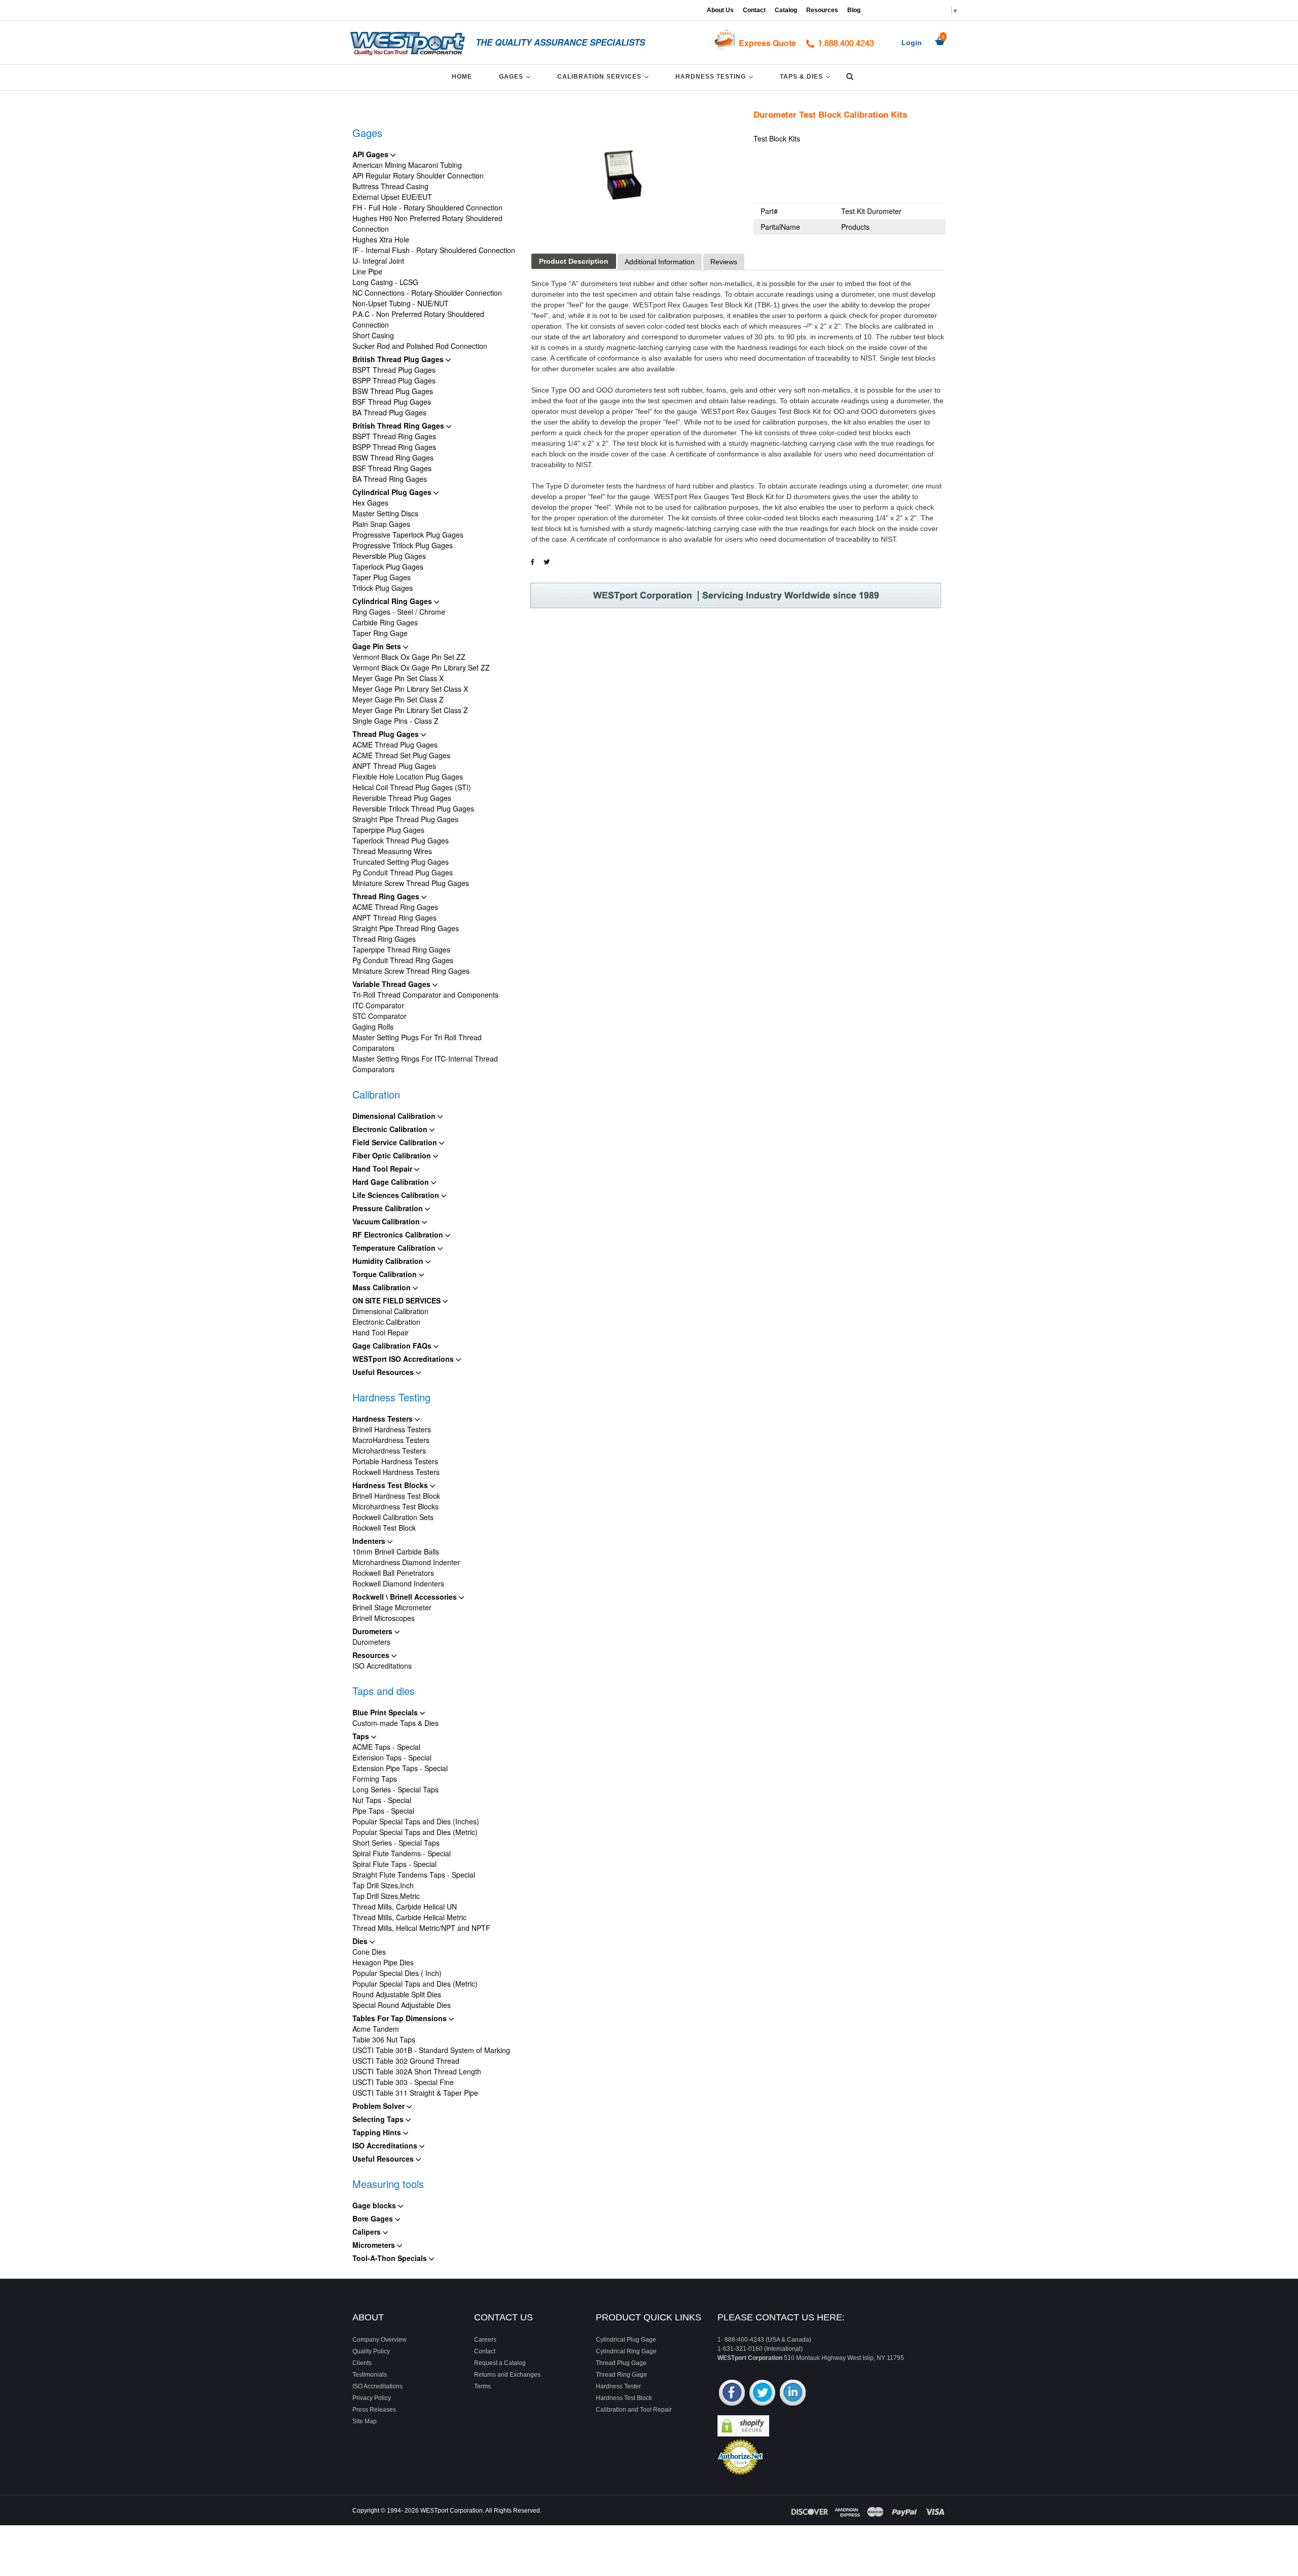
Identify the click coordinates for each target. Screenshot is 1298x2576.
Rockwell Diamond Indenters (398, 1583)
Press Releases (374, 2410)
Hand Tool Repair (383, 1169)
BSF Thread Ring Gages (392, 468)
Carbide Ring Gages (385, 622)
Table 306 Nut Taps (384, 2039)
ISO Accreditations (382, 1666)
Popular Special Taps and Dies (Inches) (416, 1821)
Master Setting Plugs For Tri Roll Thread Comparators (417, 1043)
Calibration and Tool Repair (634, 2410)
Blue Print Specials (386, 1712)
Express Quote (767, 43)
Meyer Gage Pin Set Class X (398, 678)
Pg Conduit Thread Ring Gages (403, 960)
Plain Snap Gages (381, 524)
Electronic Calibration (391, 1129)
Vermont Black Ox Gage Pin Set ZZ (409, 657)
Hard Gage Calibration (392, 1182)
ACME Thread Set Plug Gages (401, 755)
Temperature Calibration (395, 1248)
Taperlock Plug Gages (388, 567)
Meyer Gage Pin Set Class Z (398, 699)
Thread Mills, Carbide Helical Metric (409, 1917)
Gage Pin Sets (378, 646)
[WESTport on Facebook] (732, 2394)
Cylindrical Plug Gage (626, 2340)
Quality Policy (371, 2351)
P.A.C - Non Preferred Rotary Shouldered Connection (418, 319)
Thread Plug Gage (621, 2363)
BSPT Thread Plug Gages (394, 370)
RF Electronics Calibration (399, 1234)
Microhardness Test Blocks (395, 1506)
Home (462, 77)
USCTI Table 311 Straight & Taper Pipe (415, 2093)
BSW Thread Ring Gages (393, 457)
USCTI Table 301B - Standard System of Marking (431, 2050)
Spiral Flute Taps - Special (394, 1864)
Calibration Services (605, 76)
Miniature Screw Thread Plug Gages (411, 883)
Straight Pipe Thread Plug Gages (405, 819)
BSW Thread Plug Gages (393, 391)
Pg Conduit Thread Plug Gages (403, 872)
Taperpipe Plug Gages (388, 830)
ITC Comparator (378, 1005)
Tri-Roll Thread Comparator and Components (425, 995)
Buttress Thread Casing (390, 186)
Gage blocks (375, 2205)
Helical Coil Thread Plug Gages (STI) (412, 787)
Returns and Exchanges (507, 2375)
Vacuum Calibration (387, 1221)
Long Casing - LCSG (385, 282)
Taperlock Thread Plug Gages (401, 840)
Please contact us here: (781, 2317)
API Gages (371, 154)
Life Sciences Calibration (397, 1195)
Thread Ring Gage (621, 2375)
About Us (720, 10)
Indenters (370, 1541)
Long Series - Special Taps (395, 1789)
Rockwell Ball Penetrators (393, 1573)
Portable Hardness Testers (395, 1461)
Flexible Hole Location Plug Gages (408, 777)
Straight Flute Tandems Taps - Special (414, 1875)
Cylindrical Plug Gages (393, 492)
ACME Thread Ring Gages (395, 907)
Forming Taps (375, 1779)
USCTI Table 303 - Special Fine (403, 2082)
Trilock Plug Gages (383, 588)
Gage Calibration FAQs (393, 1346)
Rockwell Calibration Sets (393, 1517)
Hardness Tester (618, 2386)
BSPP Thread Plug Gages (394, 380)
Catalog (786, 10)
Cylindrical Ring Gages (393, 601)
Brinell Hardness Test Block (396, 1496)
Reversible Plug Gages (389, 556)
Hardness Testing (716, 76)
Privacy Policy (372, 2398)
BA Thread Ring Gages (390, 479)
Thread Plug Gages (387, 734)
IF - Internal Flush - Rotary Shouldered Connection (434, 250)
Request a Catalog (500, 2363)
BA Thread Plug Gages (389, 412)
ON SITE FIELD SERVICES (398, 1300)
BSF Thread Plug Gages (392, 402)
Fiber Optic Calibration (393, 1155)
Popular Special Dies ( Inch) (397, 1973)
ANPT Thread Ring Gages (394, 918)
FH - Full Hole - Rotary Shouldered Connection (427, 207)
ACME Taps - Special (386, 1747)
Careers (485, 2340)
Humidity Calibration (389, 1261)
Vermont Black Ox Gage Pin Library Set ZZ (421, 667)
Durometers (373, 1631)
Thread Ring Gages (387, 896)
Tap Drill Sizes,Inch (383, 1885)
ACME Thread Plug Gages (395, 745)
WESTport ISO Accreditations (404, 1359)
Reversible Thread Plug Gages (402, 798)
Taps (362, 1736)
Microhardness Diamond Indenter (406, 1562)
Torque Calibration (386, 1274)
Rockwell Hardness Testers (396, 1472)
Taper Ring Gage (380, 633)
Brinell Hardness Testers (392, 1429)
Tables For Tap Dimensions (401, 2018)
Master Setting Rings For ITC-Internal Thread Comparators (425, 1064)
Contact (754, 10)
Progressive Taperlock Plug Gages (408, 535)
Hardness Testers (384, 1419)
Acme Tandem (376, 2029)
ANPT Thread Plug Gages (394, 766)
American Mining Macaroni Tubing (407, 165)
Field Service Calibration (396, 1142)
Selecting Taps (379, 2119)
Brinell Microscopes (384, 1618)
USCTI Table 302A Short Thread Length (417, 2071)
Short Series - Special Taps (396, 1843)
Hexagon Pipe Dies (383, 1962)
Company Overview (380, 2340)
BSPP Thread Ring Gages (394, 447)
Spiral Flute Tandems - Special (402, 1853)
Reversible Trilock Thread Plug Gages (413, 808)
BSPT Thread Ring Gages (394, 436)
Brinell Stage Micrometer (392, 1607)
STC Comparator (380, 1016)
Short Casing (373, 335)
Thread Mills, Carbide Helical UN (405, 1907)
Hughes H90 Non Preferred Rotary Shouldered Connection (427, 223)
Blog (854, 10)
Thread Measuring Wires (392, 851)
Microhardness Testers (389, 1451)
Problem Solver (380, 2106)
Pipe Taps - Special (383, 1811)
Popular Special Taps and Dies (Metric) (415, 1832)
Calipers (368, 2232)
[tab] (574, 261)
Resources (822, 10)
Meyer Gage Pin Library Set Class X (410, 689)
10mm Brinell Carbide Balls (396, 1551)
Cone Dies (369, 1952)
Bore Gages (374, 2218)
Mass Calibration (383, 1287)
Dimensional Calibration (395, 1116)
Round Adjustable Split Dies (397, 1994)
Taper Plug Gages (382, 577)
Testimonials (370, 2375)
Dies (361, 1941)
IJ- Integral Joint (378, 261)
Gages (516, 76)
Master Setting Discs (385, 513)
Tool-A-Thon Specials (391, 2258)
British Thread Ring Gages (399, 426)
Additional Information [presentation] (660, 262)
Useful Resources (384, 1372)
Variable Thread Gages (392, 984)
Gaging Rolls (373, 1027)
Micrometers (375, 2245)
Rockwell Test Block (384, 1528)
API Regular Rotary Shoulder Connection (418, 175)
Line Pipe (367, 271)
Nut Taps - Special (382, 1800)
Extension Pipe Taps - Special (400, 1768)
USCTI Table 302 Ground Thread (406, 2061)
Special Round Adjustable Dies (402, 2005)
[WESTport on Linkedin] (793, 2394)
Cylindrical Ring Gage (626, 2351)
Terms (482, 2386)
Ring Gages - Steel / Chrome (399, 612)
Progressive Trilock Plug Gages (403, 545)
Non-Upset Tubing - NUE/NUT (401, 303)
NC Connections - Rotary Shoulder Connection (427, 293)
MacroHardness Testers (391, 1440)
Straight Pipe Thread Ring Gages (406, 928)
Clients (362, 2363)
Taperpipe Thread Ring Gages (401, 949)
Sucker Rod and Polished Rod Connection (420, 346)
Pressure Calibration (389, 1208)
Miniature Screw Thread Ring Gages (411, 971)
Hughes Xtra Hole (381, 239)
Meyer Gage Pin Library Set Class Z (410, 710)
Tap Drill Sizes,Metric (386, 1896)
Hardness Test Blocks (391, 1485)
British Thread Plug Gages (399, 359)
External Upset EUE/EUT (392, 197)
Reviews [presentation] (724, 262)
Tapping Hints (378, 2132)
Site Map (365, 2421)
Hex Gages (370, 503)
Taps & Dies (807, 76)
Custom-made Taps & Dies (395, 1723)
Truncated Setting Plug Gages (401, 862)
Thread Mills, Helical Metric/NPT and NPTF (421, 1928)
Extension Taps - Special (392, 1757)
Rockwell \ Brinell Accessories (406, 1597)
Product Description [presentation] (574, 261)
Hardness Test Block (624, 2398)
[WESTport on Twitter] (762, 2394)
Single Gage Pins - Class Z (395, 721)
